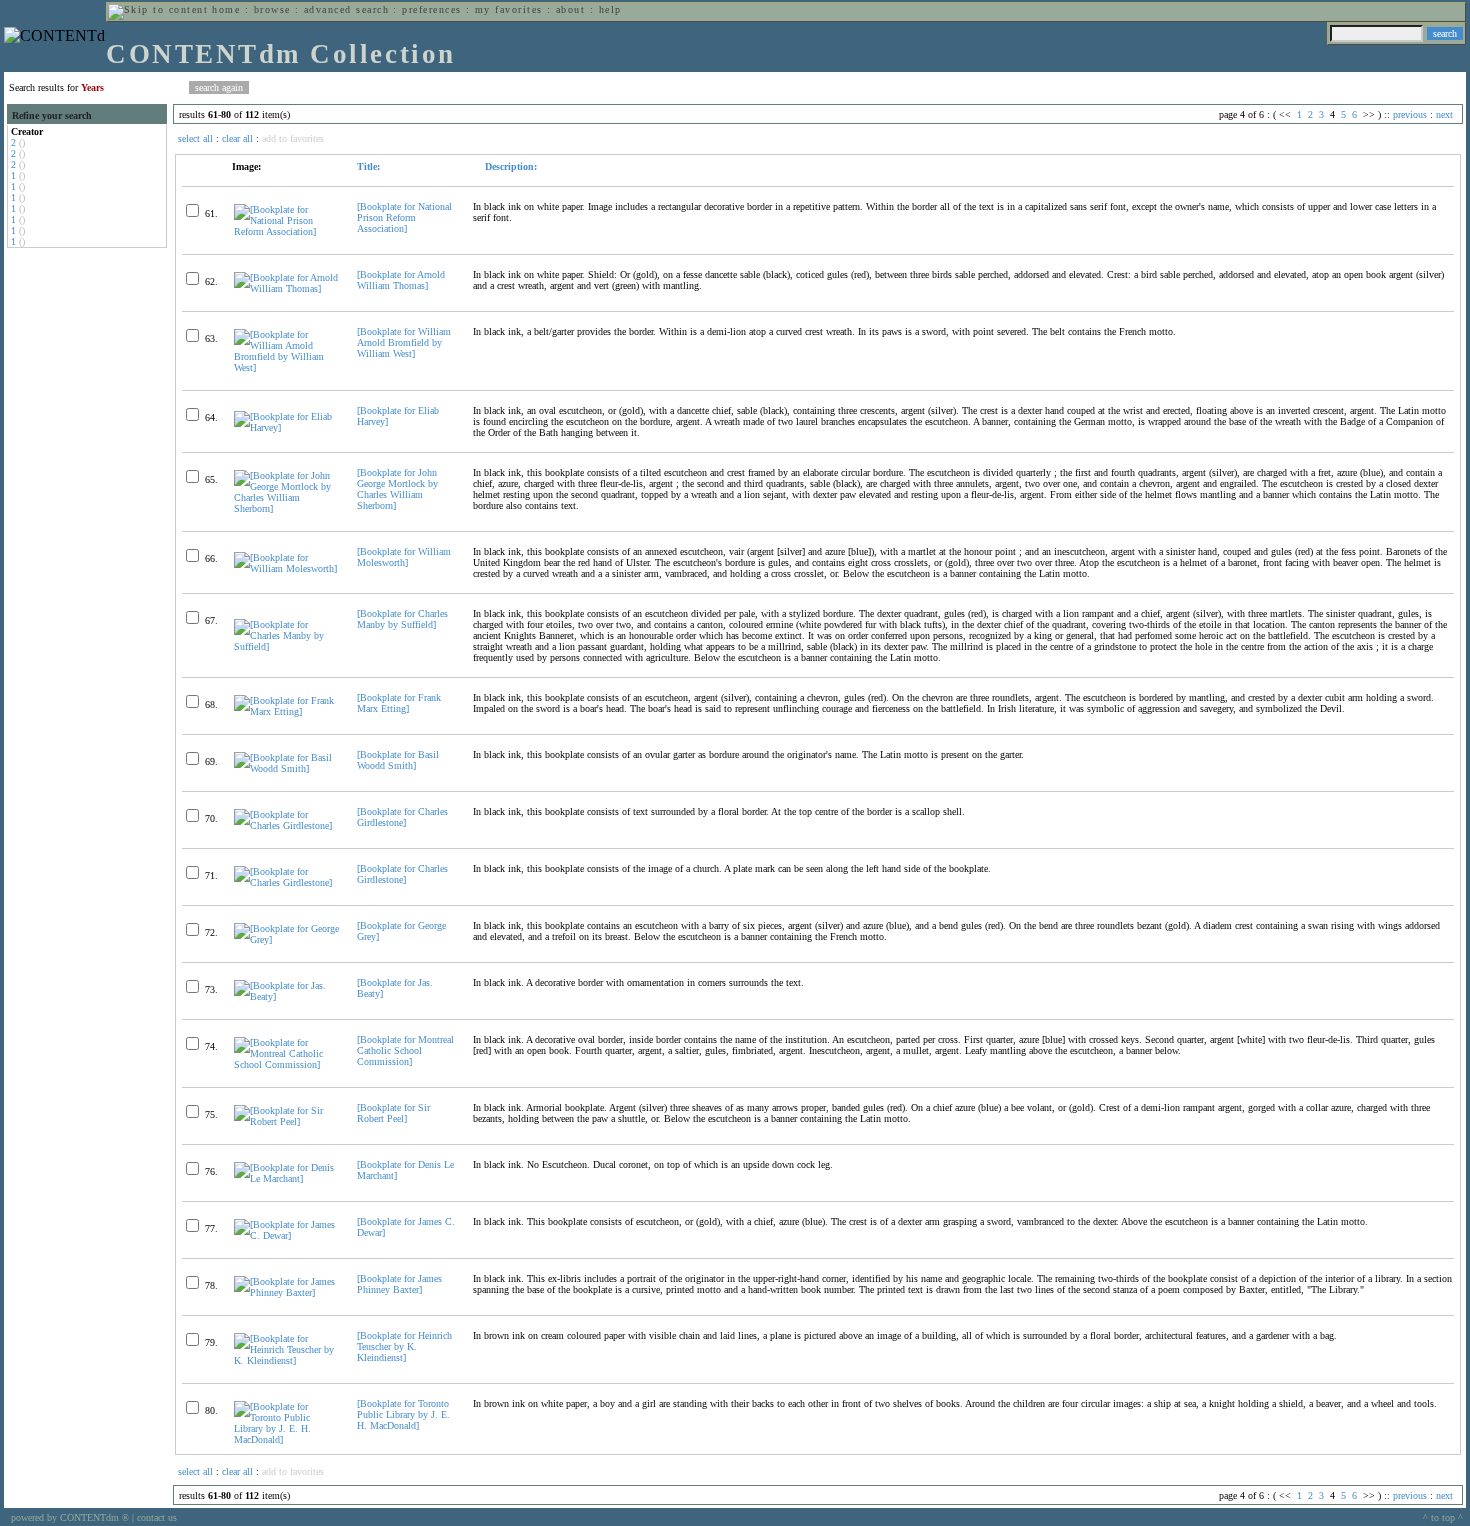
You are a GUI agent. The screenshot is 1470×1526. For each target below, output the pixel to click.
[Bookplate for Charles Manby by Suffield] (402, 619)
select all (195, 138)
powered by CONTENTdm (70, 1517)
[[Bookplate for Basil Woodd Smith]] (287, 768)
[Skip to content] (158, 9)
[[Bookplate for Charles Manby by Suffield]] (287, 646)
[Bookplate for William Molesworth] (404, 557)
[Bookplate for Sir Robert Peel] (393, 1113)
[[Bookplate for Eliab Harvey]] (287, 427)
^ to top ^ (1443, 1517)
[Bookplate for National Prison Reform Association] (404, 217)
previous (1410, 114)
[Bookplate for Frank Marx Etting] (399, 703)
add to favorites (293, 138)
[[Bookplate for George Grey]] (287, 939)
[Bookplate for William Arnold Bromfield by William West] (404, 342)
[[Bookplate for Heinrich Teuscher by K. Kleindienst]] (287, 1360)
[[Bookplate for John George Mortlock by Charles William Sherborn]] (287, 508)
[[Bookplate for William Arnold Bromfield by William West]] (287, 367)
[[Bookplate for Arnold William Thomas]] (287, 288)
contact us (157, 1517)
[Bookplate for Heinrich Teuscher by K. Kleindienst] (404, 1346)
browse (272, 9)
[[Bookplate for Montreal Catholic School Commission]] (287, 1064)
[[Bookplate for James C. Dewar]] (287, 1235)
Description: (509, 166)
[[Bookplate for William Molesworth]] (287, 568)
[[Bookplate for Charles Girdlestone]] (287, 825)
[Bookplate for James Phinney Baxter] (399, 1284)
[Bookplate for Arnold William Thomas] (401, 280)
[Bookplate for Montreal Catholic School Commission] (405, 1050)
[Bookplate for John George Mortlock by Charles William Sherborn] (397, 489)
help (610, 9)
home (226, 9)
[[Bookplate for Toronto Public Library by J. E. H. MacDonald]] (287, 1439)
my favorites (509, 9)
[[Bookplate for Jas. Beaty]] (287, 996)
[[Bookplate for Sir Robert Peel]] (287, 1121)
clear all (237, 138)
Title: (368, 166)
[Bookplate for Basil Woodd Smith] (398, 760)
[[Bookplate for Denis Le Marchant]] (287, 1178)
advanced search (346, 9)
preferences (431, 9)
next (1444, 114)
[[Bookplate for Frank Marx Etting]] (287, 711)
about (570, 9)
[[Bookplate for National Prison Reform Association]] (287, 231)
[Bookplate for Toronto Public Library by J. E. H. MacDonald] (403, 1414)
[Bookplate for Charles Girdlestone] (402, 817)
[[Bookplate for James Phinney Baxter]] (287, 1292)
